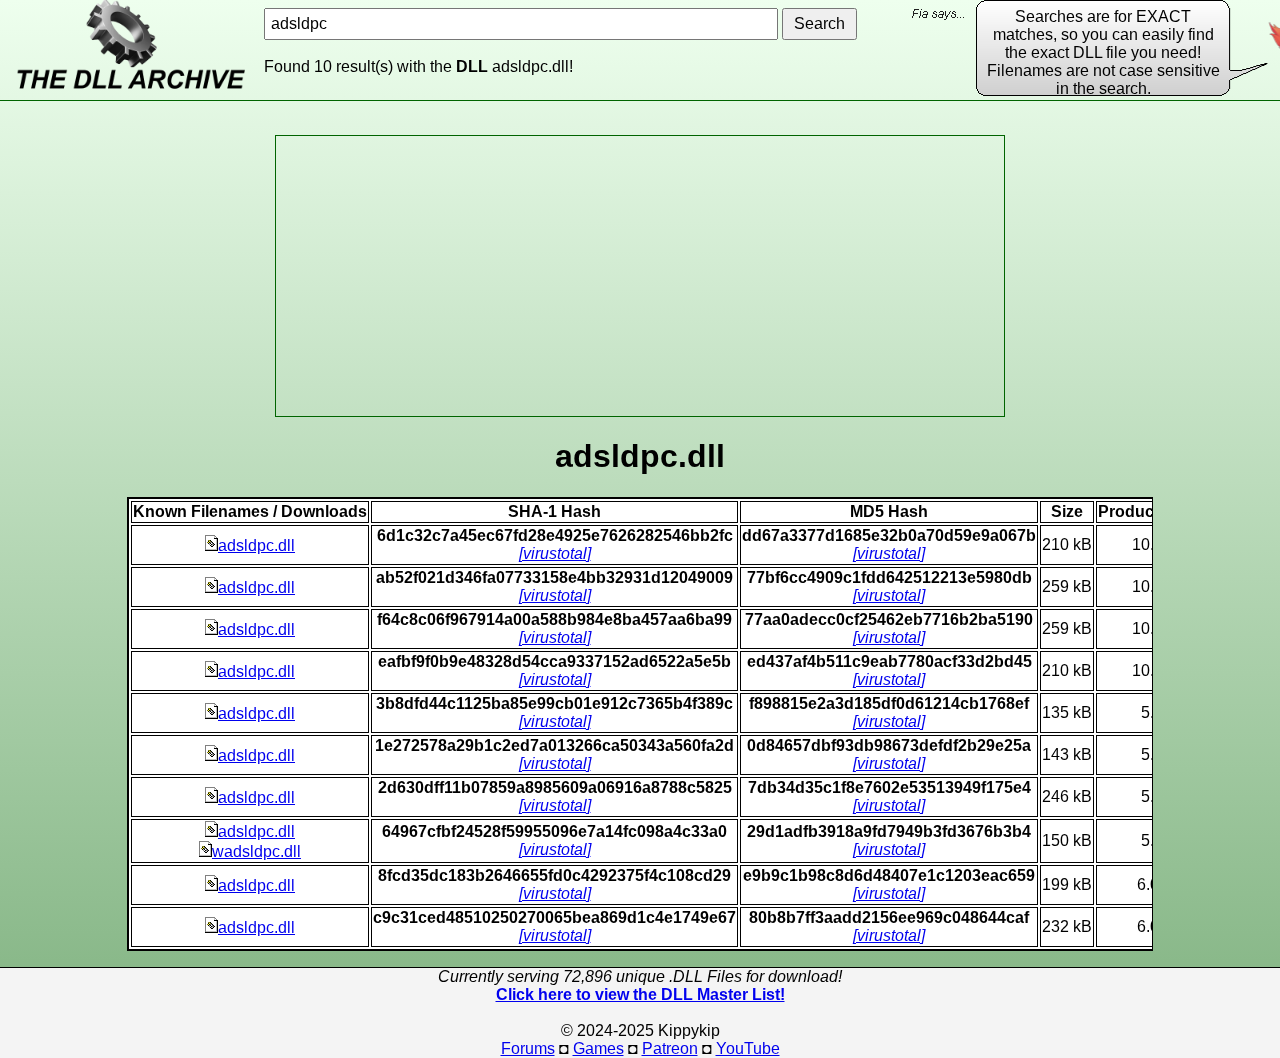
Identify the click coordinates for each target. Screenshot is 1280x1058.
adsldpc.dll (256, 545)
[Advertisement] (640, 276)
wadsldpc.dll (256, 851)
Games (598, 1048)
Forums (528, 1048)
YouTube (748, 1048)
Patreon (670, 1048)
